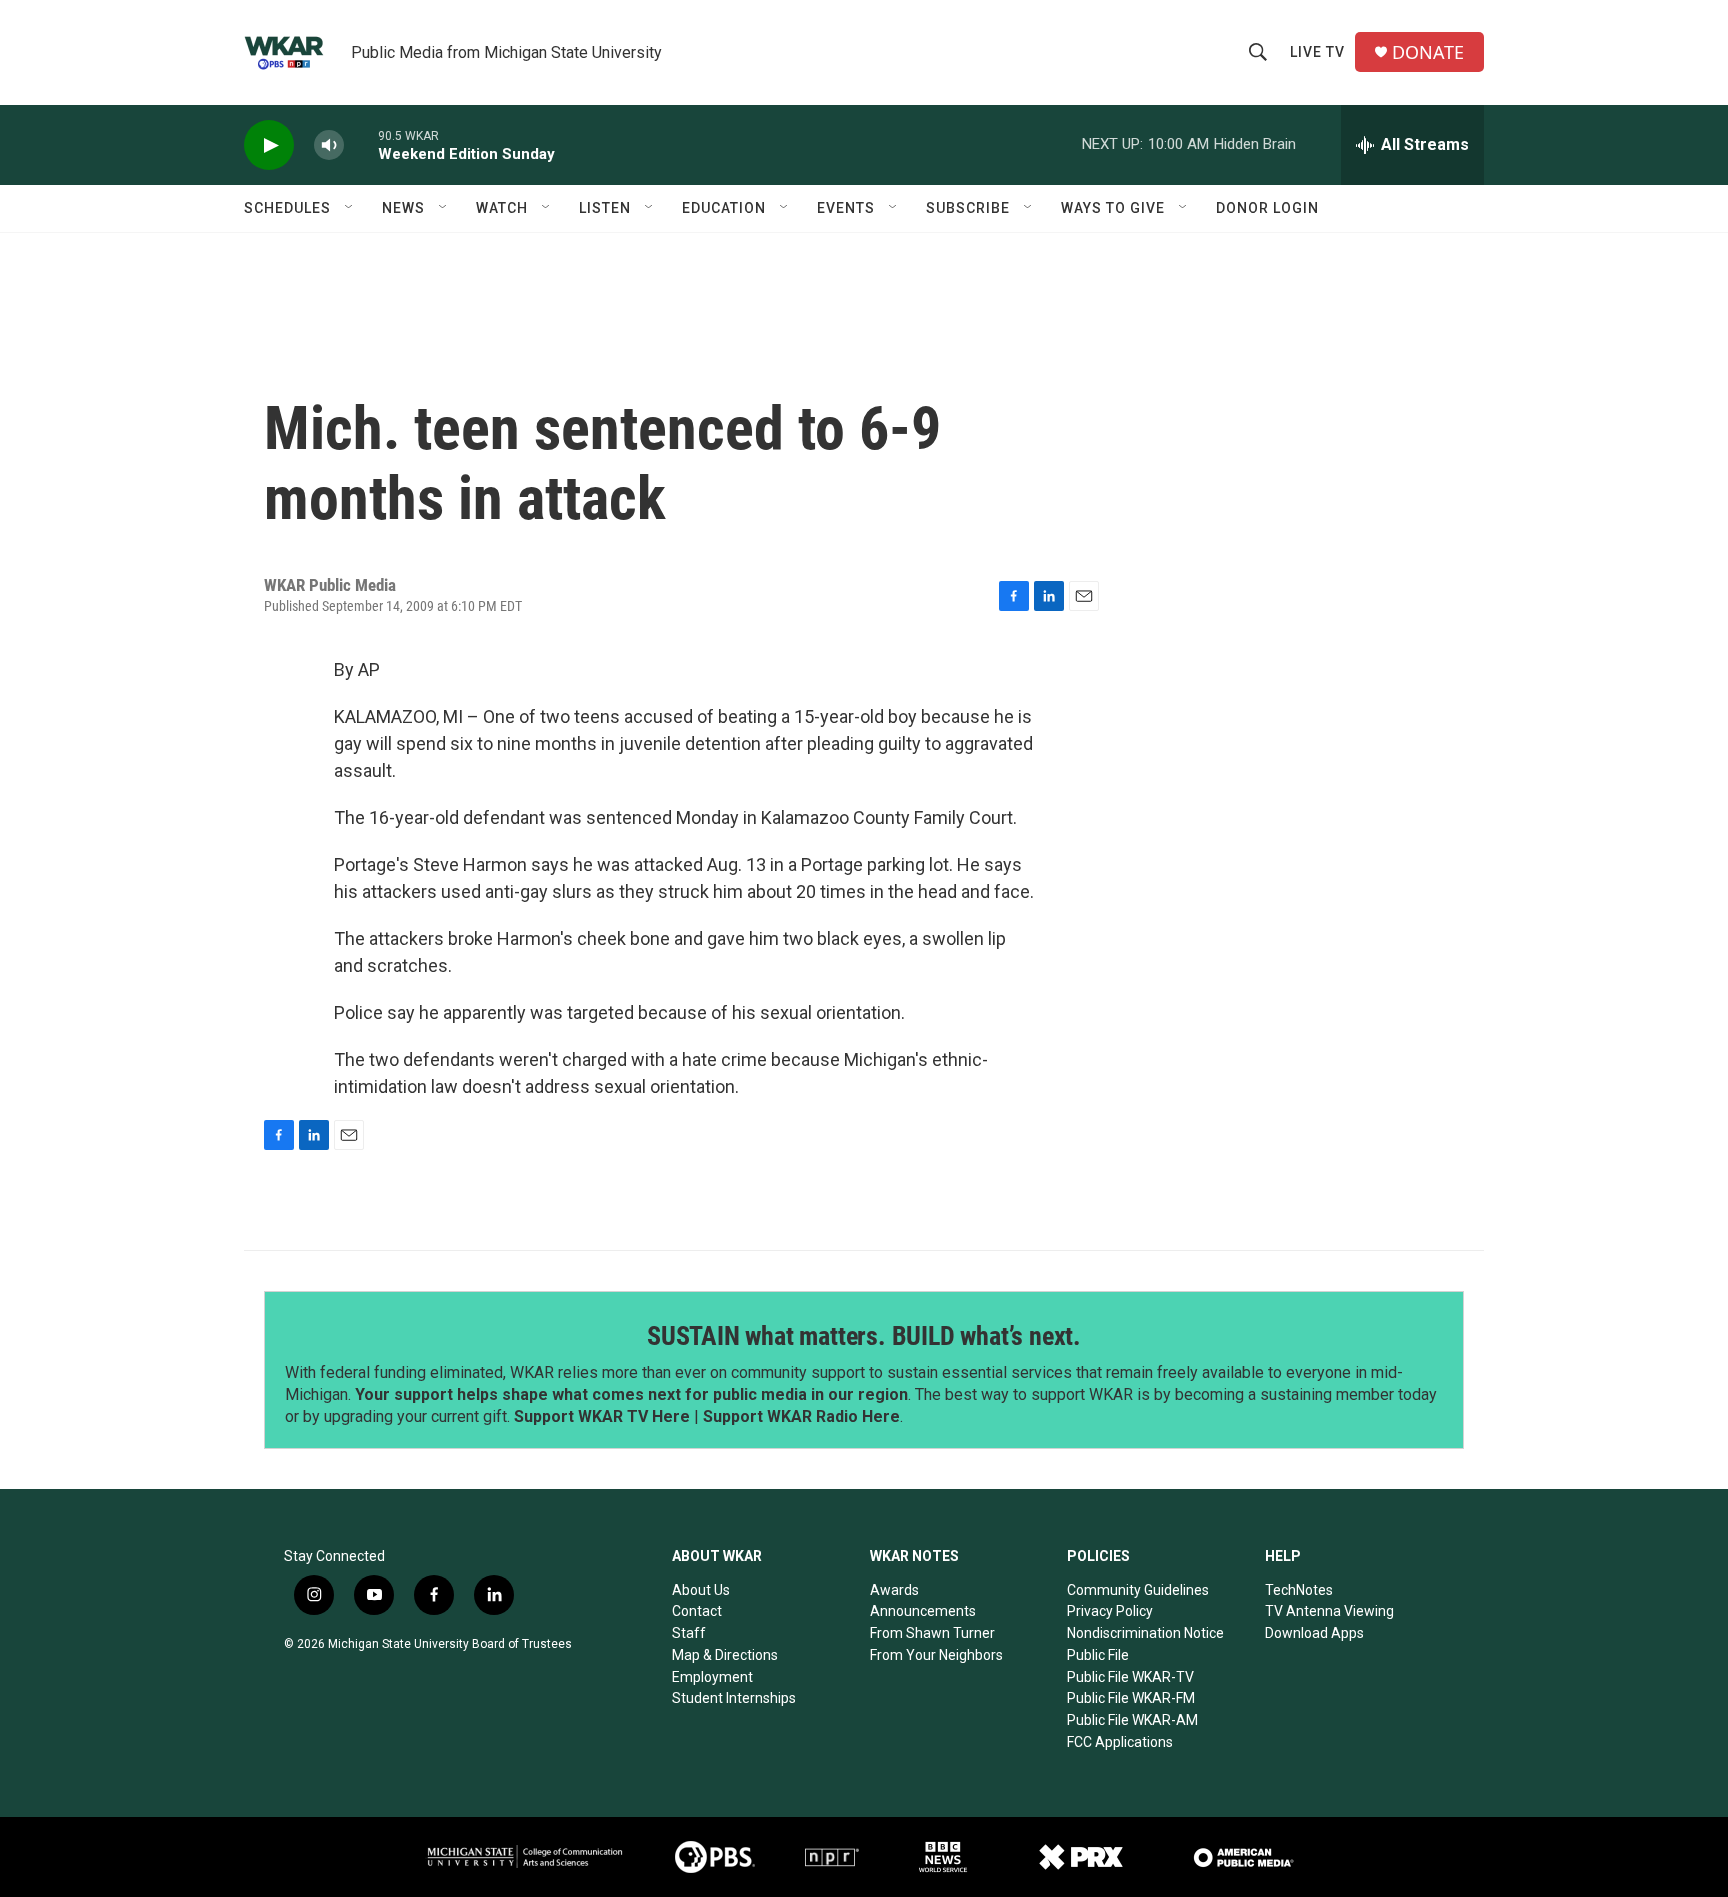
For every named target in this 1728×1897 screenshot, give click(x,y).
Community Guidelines (1138, 1590)
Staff (689, 1633)
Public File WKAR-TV (1130, 1677)
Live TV (1317, 52)
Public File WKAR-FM (1131, 1698)
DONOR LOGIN (1267, 208)
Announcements (923, 1611)
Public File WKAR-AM (1132, 1720)
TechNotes (1299, 1590)
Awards (894, 1590)
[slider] (361, 144)
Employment (712, 1677)
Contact (697, 1611)
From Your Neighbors (936, 1655)
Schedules (287, 208)
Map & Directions (725, 1655)
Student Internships (734, 1698)
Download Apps (1314, 1633)
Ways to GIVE (1113, 208)
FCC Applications (1120, 1742)
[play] (269, 145)
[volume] (329, 145)
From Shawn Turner (932, 1633)
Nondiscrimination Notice (1145, 1633)
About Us (701, 1590)
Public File (1098, 1655)
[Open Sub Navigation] (350, 208)
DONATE (1428, 52)
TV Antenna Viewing (1329, 1611)
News (403, 208)
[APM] (1244, 1857)
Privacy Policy (1110, 1611)
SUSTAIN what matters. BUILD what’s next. (864, 1336)
